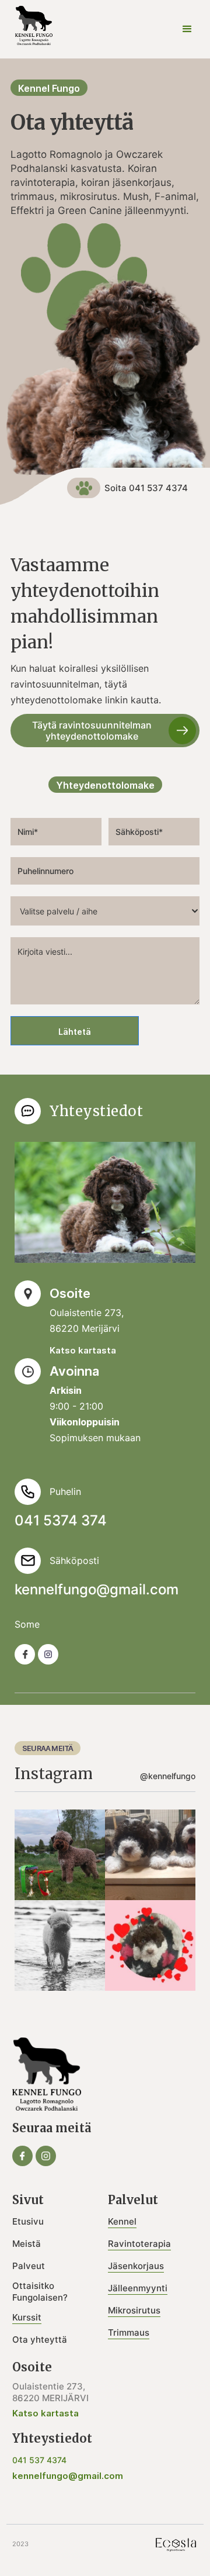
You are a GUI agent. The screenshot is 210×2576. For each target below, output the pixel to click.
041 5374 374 (61, 1521)
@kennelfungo (168, 1776)
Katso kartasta (83, 1350)
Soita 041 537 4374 (146, 488)
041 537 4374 (39, 2460)
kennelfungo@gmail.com (97, 1590)
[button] (187, 29)
